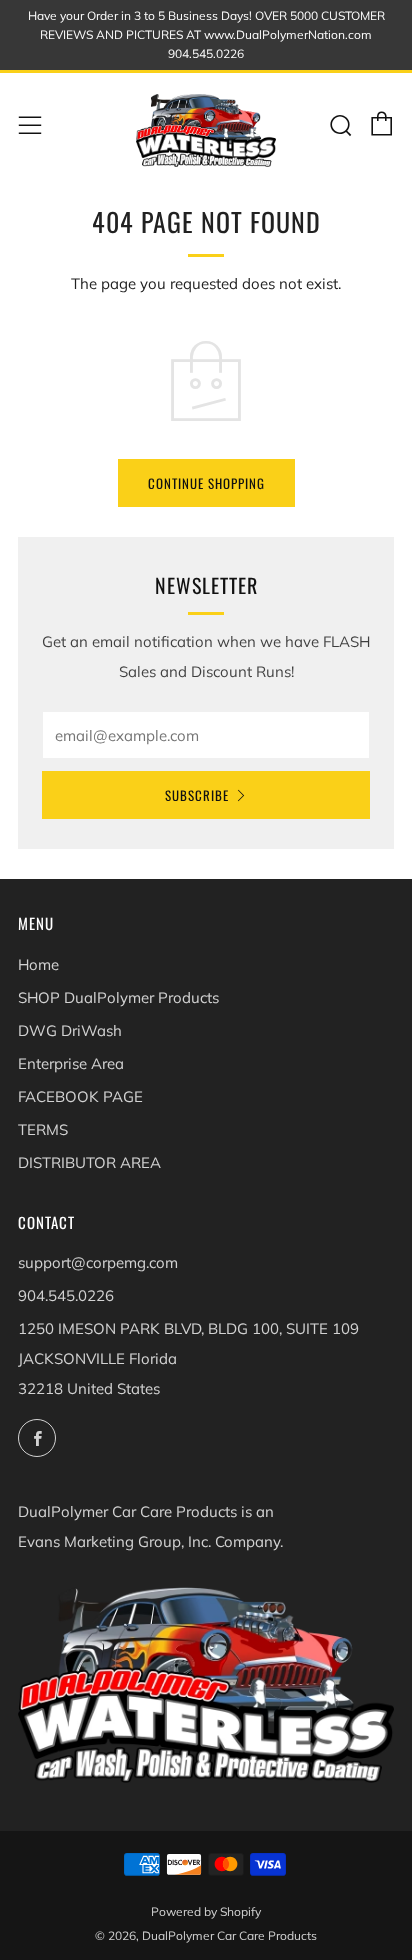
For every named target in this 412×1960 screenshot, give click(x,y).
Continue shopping (206, 483)
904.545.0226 (66, 1295)
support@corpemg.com (98, 1262)
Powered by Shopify (206, 1911)
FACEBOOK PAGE (80, 1096)
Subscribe (197, 795)
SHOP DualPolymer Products (118, 997)
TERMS (43, 1129)
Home (38, 964)
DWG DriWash (70, 1030)
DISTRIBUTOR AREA (89, 1162)
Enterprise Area (71, 1063)
